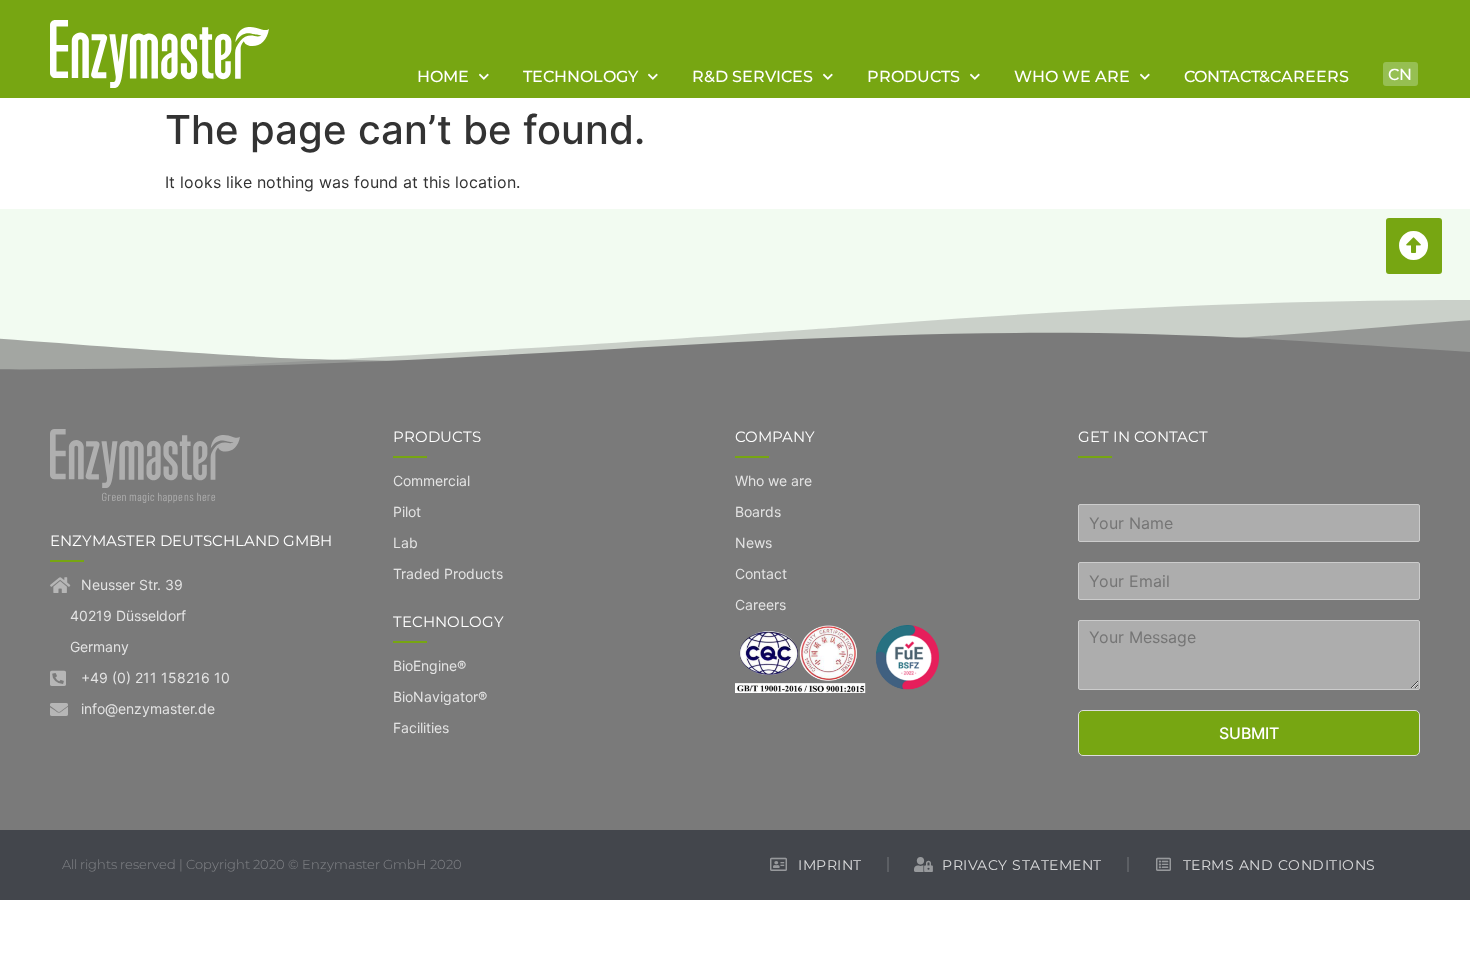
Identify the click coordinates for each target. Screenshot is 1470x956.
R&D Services (752, 76)
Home (443, 76)
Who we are (1072, 76)
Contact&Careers (1266, 76)
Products (913, 76)
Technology (580, 76)
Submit (1249, 733)
